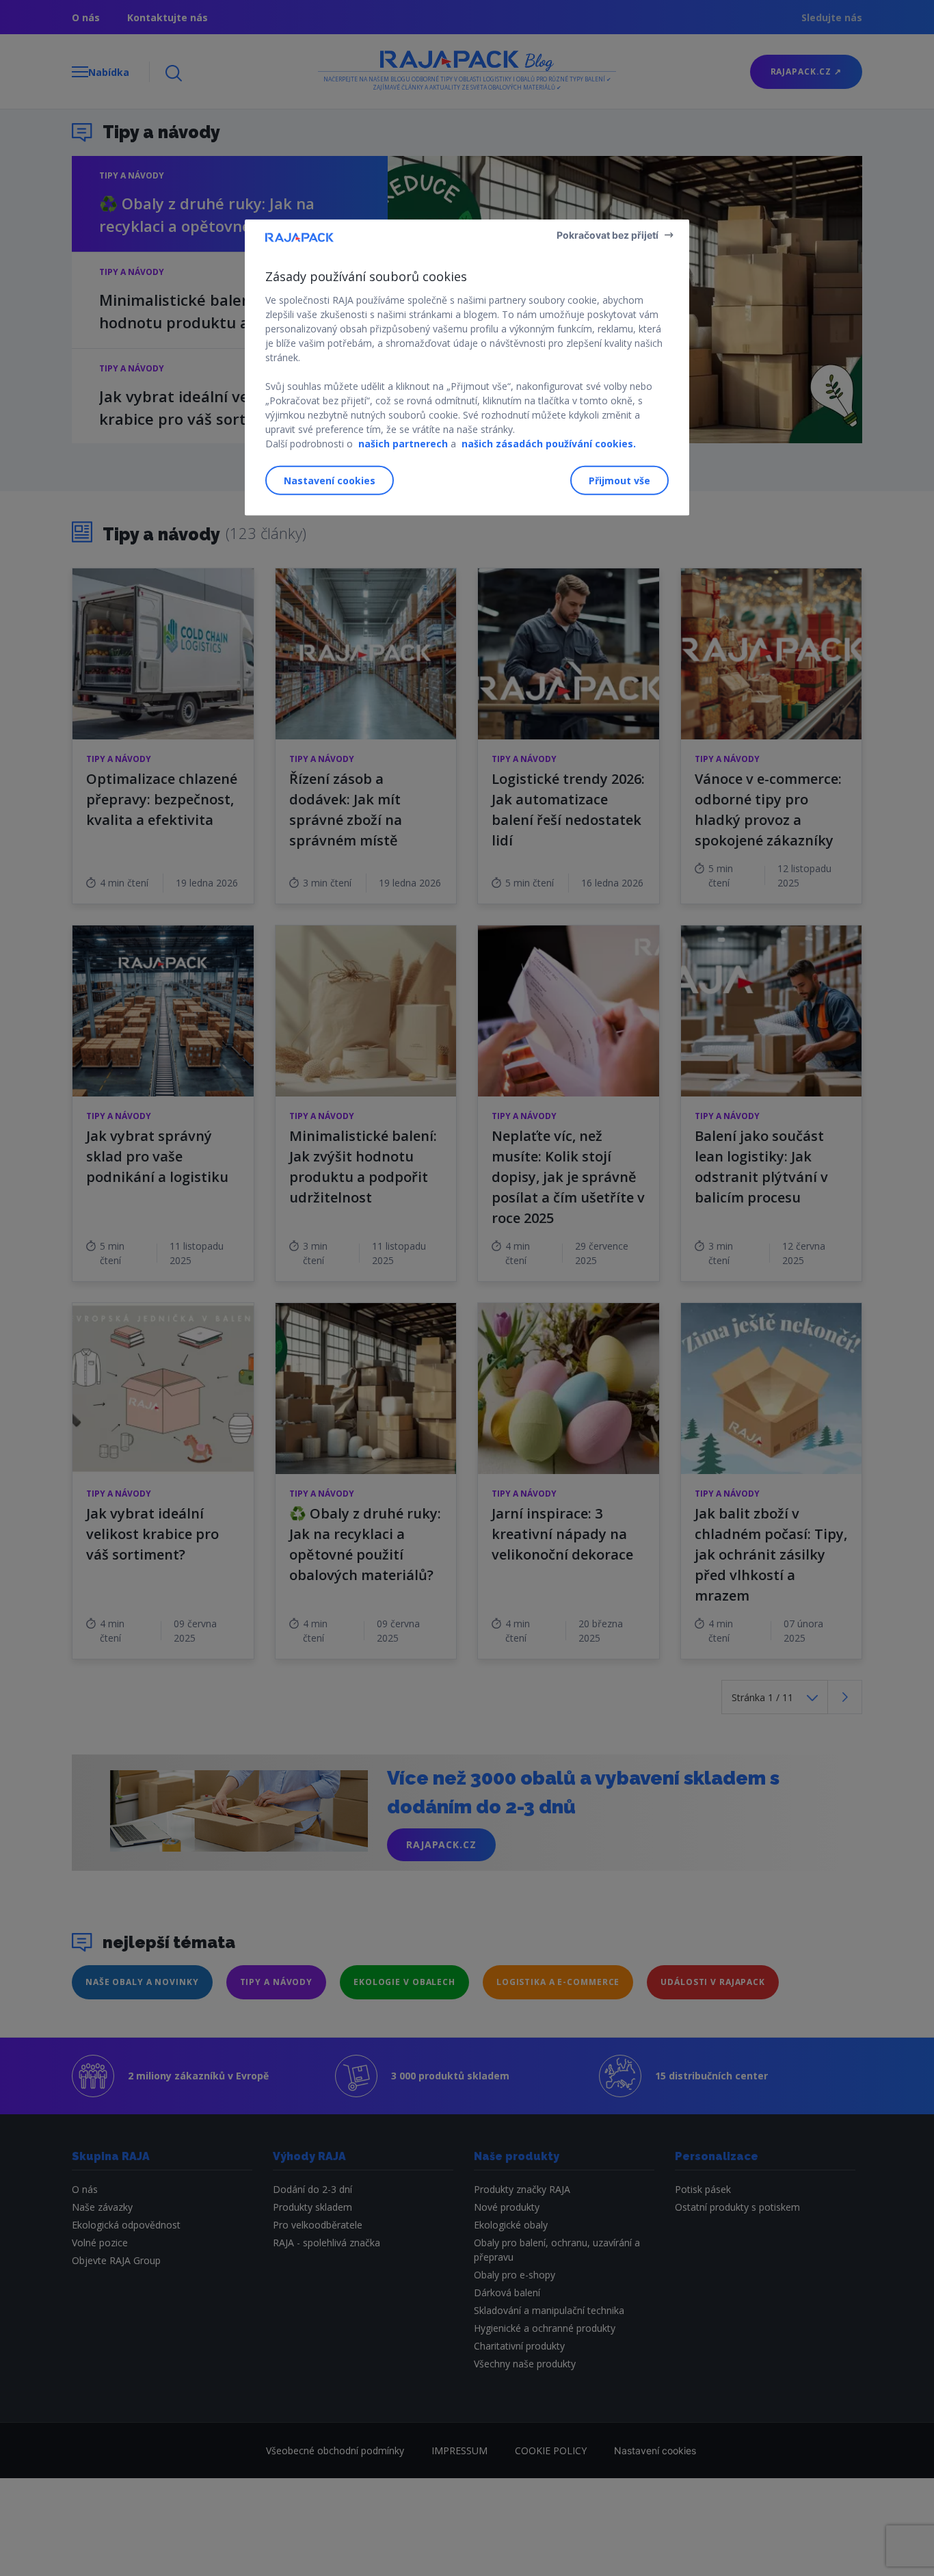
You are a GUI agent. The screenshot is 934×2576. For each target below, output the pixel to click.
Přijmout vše (619, 481)
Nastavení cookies (330, 481)
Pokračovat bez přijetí (608, 234)
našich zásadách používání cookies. (549, 443)
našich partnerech (403, 443)
